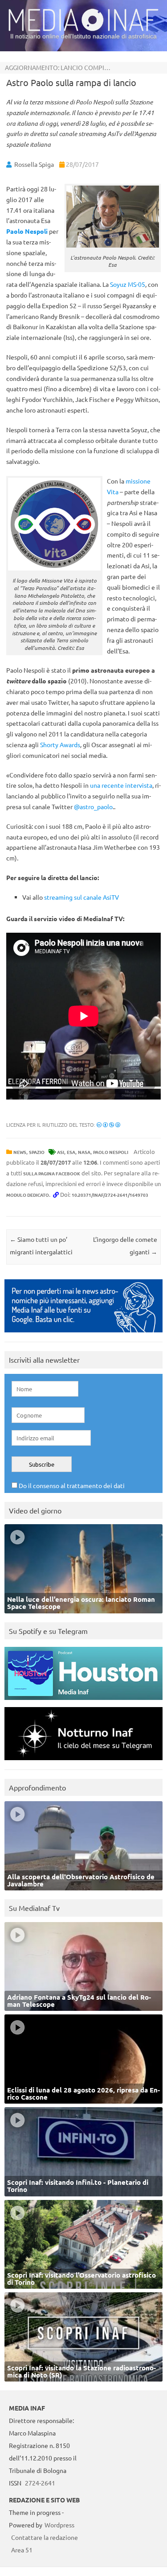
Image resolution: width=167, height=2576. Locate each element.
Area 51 (22, 2550)
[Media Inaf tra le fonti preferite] (83, 1334)
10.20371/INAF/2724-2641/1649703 (110, 1195)
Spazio (37, 1152)
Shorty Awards (60, 744)
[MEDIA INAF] (83, 29)
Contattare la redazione (45, 2537)
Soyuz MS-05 (128, 284)
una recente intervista (121, 785)
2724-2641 (40, 2483)
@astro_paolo (93, 806)
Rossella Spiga (34, 164)
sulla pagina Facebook (52, 1173)
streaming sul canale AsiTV (81, 897)
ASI (61, 1152)
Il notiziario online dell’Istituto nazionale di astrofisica (83, 36)
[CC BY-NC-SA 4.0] (108, 1125)
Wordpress (59, 2525)
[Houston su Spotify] (83, 1702)
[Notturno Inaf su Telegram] (83, 1762)
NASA (84, 1152)
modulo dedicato (28, 1195)
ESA (71, 1152)
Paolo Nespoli (111, 1152)
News (20, 1152)
